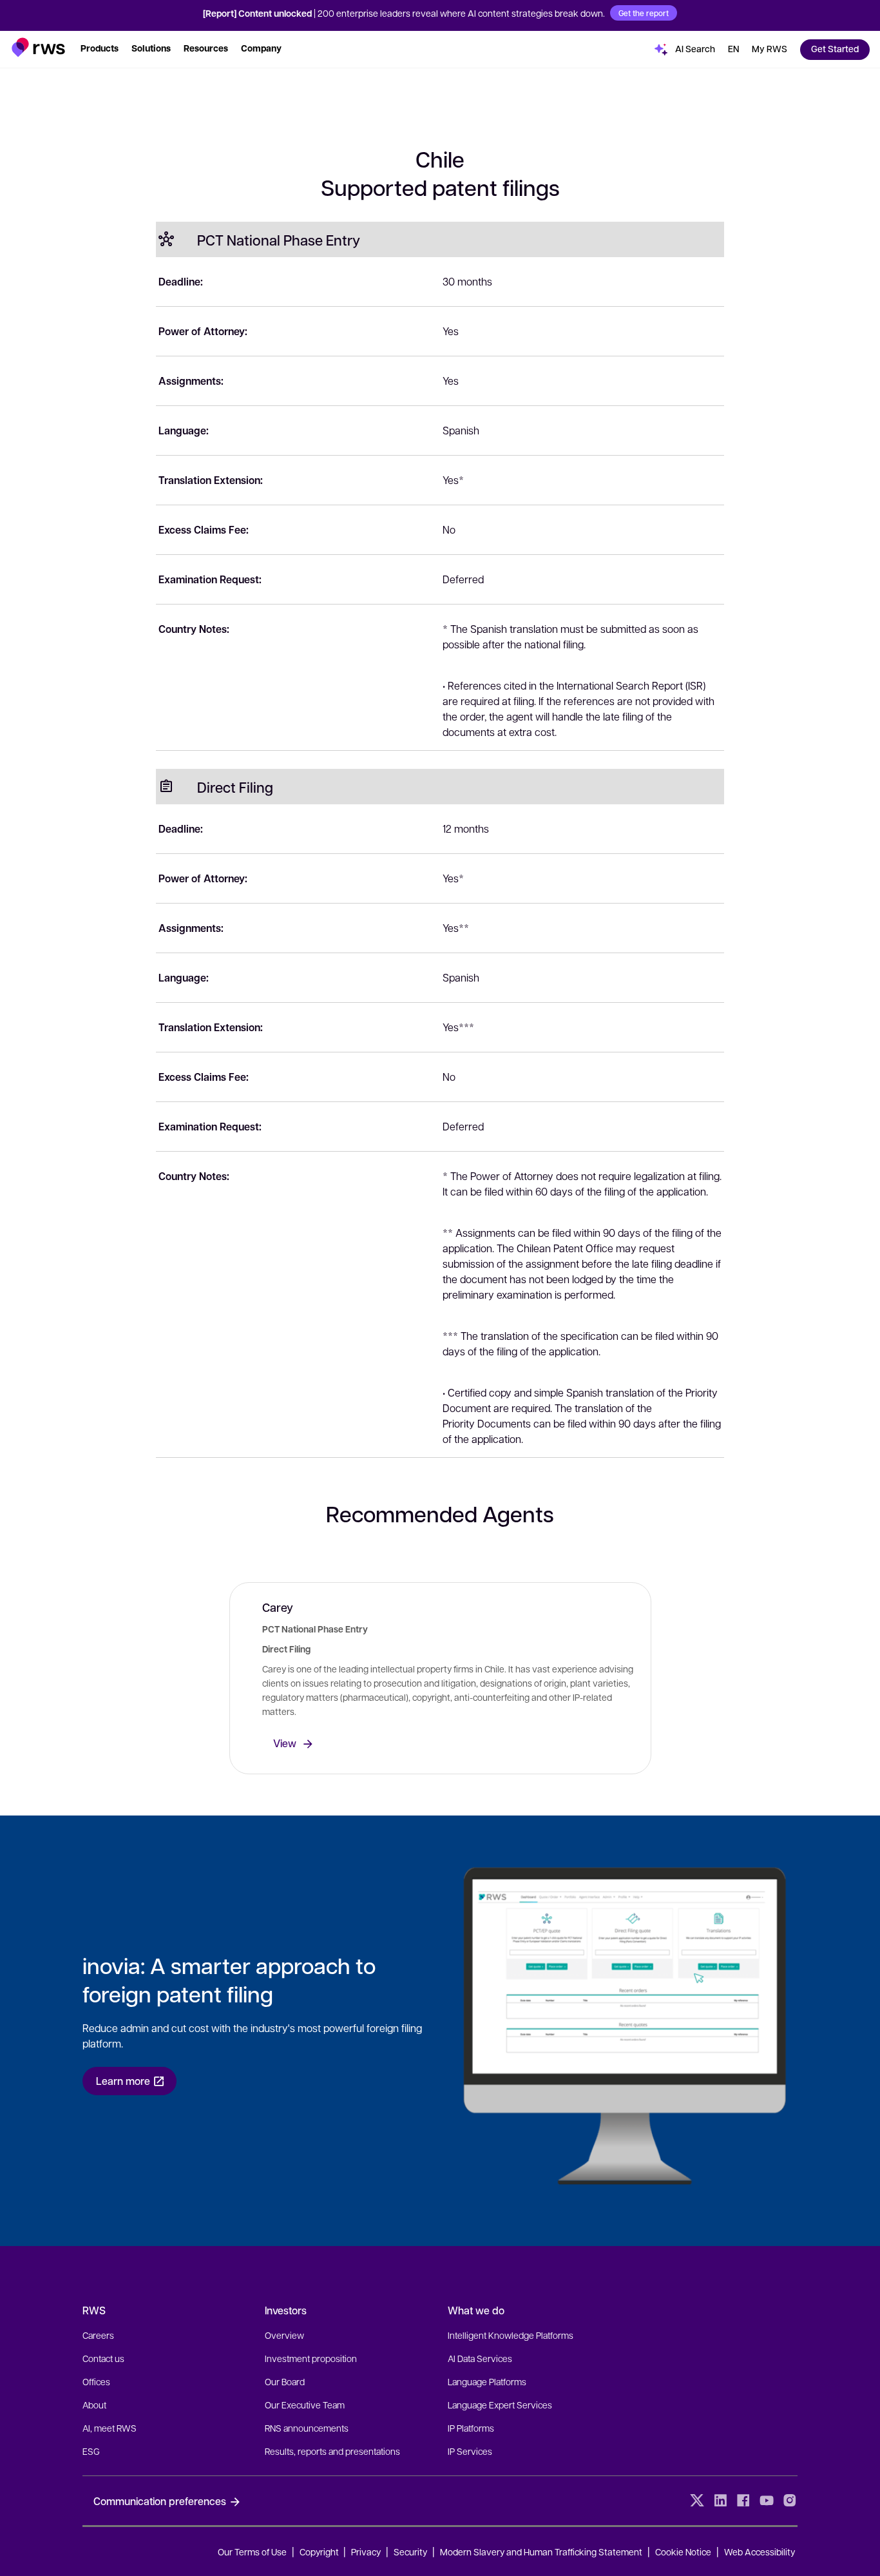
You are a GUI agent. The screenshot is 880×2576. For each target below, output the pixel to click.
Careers (98, 2335)
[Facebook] (743, 2501)
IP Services (470, 2451)
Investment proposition (311, 2358)
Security (410, 2552)
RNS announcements (307, 2428)
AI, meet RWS (110, 2428)
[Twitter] (697, 2501)
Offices (96, 2381)
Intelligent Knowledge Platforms (511, 2335)
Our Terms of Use (252, 2552)
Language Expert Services (500, 2405)
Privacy (366, 2552)
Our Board (285, 2381)
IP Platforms (471, 2428)
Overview (284, 2335)
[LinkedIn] (720, 2501)
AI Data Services (480, 2358)
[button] (38, 47)
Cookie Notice (683, 2552)
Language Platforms (487, 2381)
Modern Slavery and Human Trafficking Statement (541, 2552)
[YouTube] (767, 2501)
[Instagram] (790, 2501)
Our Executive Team (305, 2405)
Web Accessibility (760, 2552)
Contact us (103, 2358)
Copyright (320, 2552)
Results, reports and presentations (332, 2451)
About (94, 2405)
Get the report (644, 13)
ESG (91, 2451)
